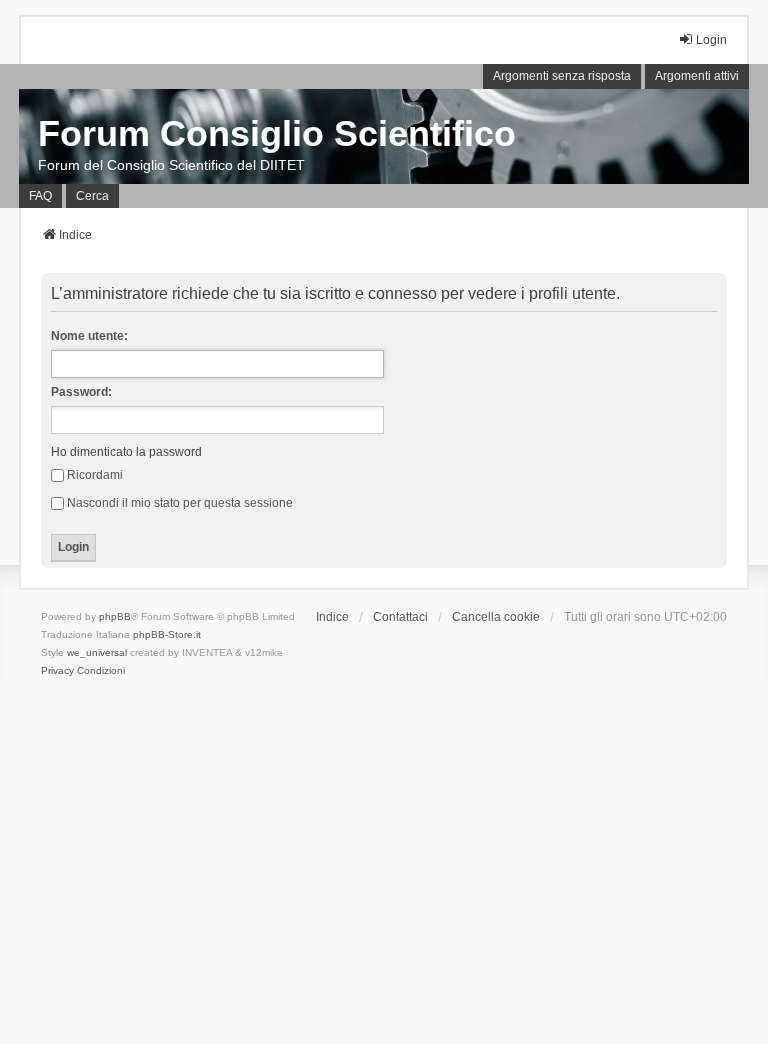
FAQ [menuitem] (40, 196)
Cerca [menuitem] (92, 196)
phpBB (115, 616)
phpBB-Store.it (167, 634)
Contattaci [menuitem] (400, 617)
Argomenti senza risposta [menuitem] (562, 76)
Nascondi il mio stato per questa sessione (180, 503)
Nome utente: (89, 336)
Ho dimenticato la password (126, 452)
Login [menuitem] (711, 40)
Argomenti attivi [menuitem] (697, 76)
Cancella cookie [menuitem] (496, 617)
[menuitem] (57, 671)
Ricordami (95, 475)
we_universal (97, 652)
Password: (81, 392)
